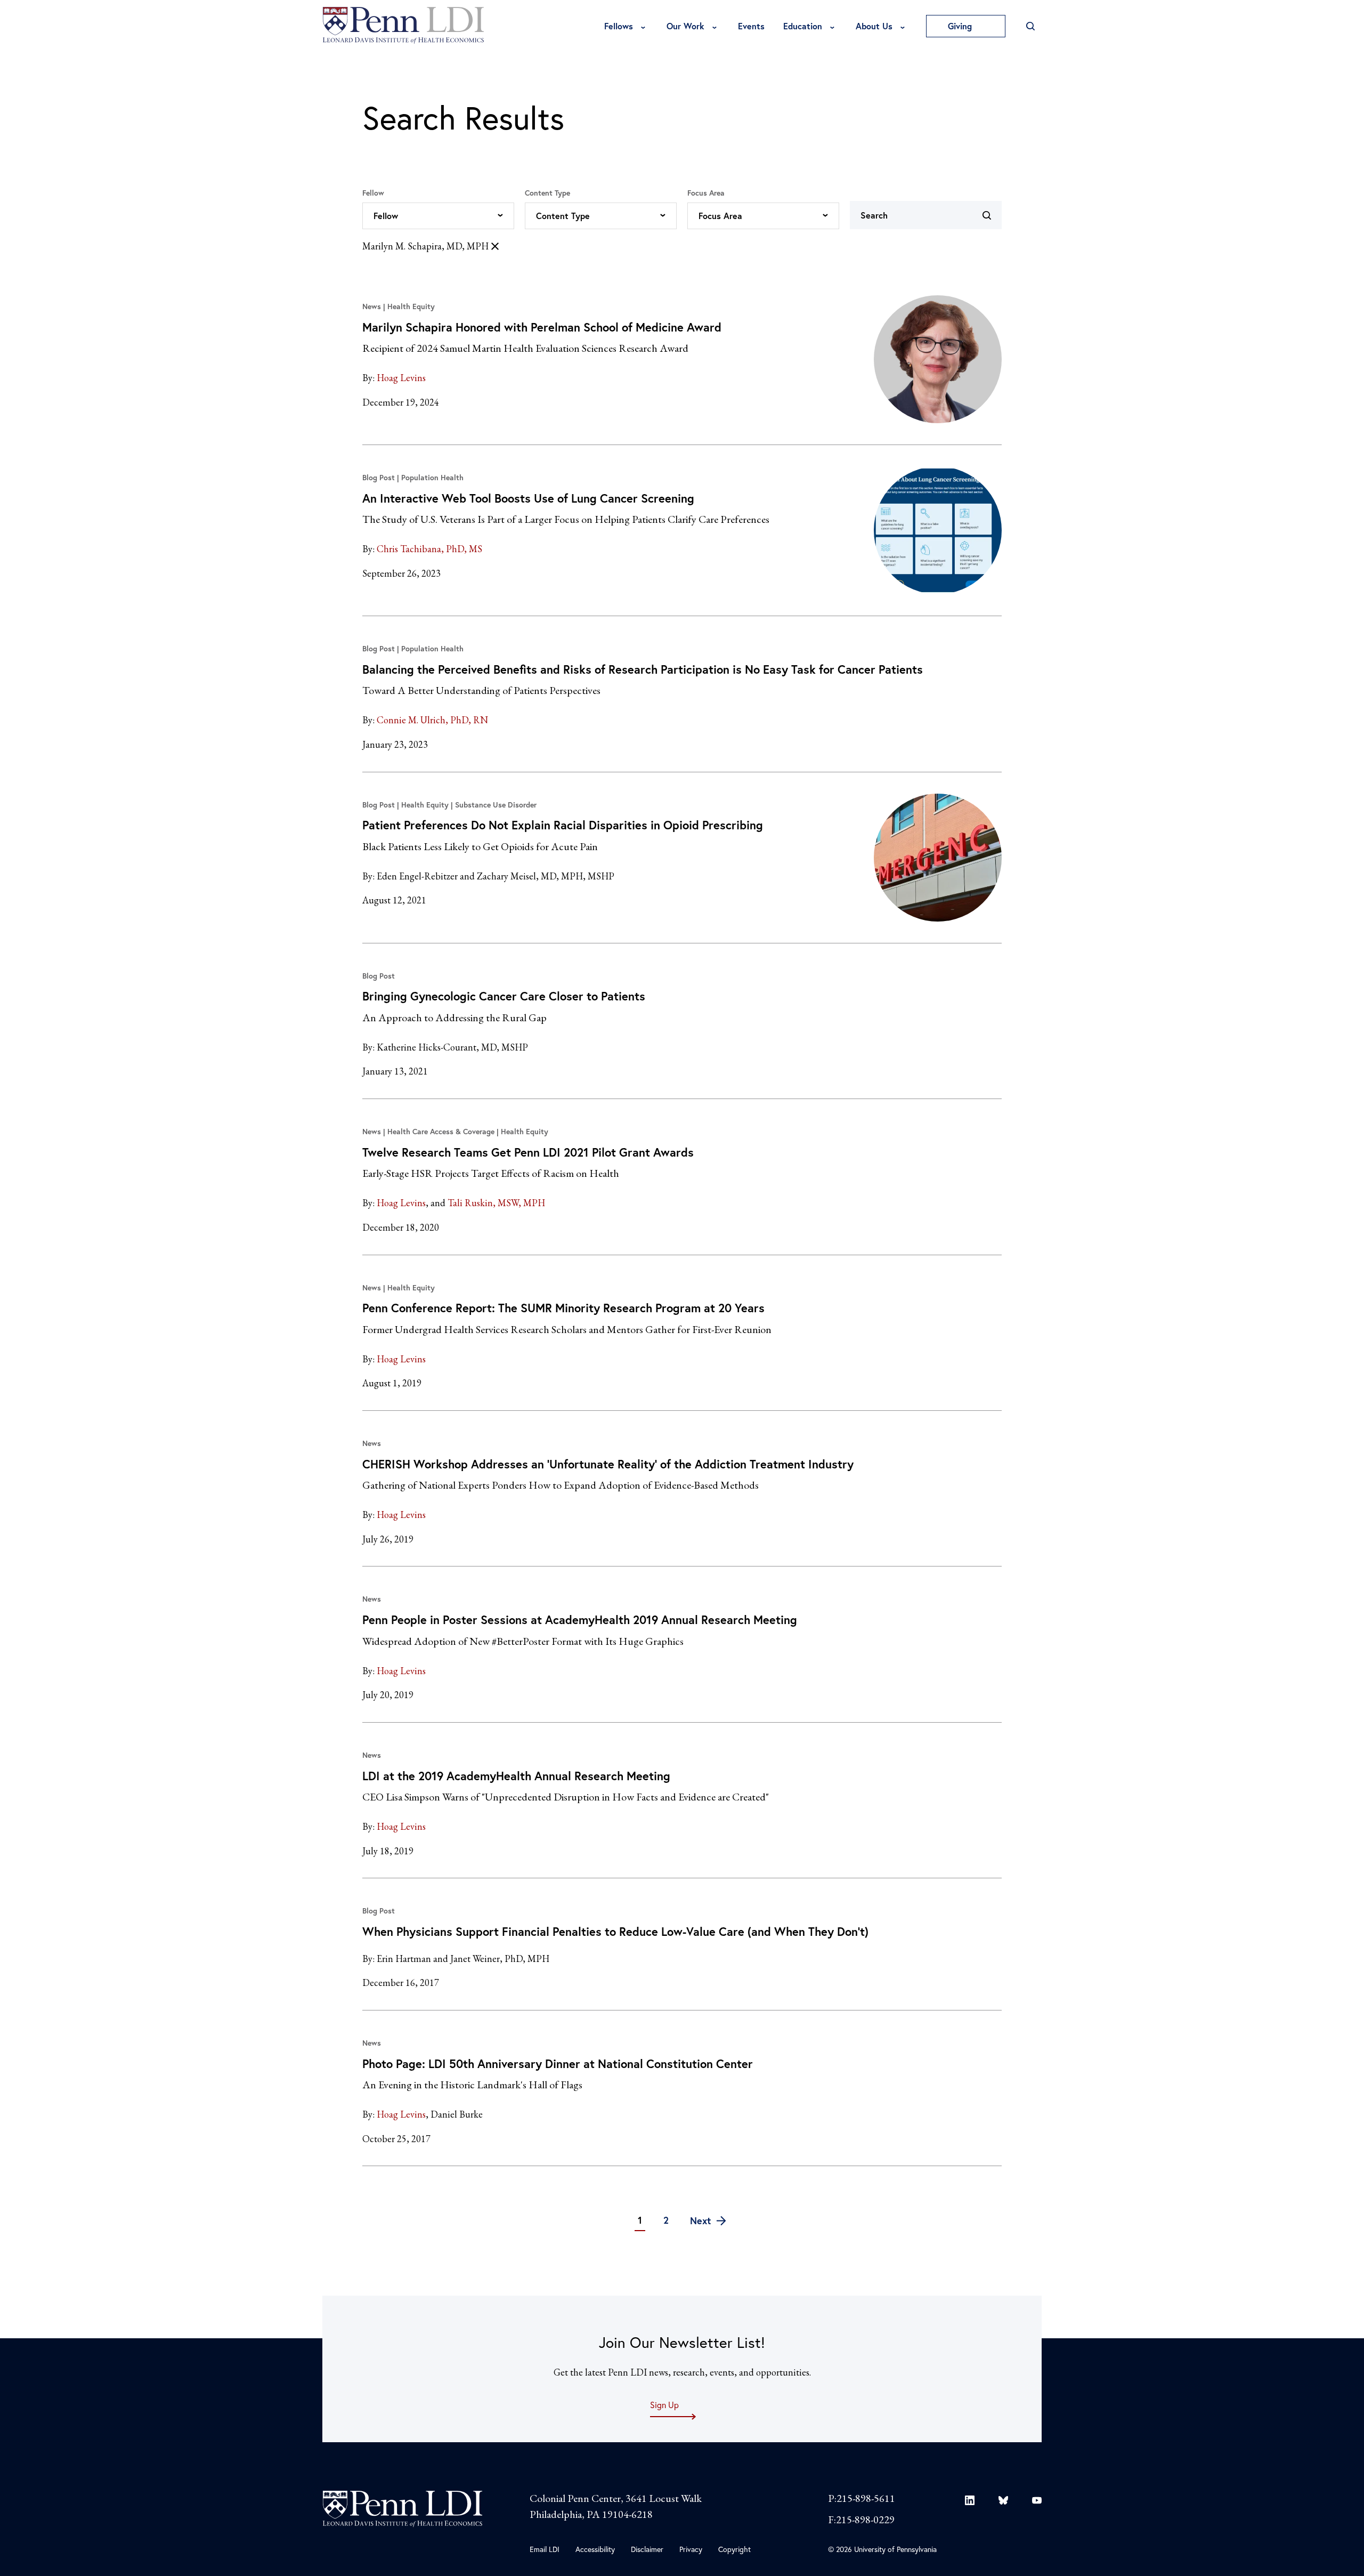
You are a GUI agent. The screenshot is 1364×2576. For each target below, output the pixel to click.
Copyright (734, 2549)
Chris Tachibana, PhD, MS (429, 549)
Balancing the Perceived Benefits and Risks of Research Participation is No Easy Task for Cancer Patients (643, 669)
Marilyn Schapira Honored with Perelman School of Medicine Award (542, 327)
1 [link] (640, 2220)
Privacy (691, 2549)
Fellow (373, 193)
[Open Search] (1030, 26)
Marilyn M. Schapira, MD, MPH (425, 246)
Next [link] (702, 2220)
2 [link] (666, 2220)
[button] (438, 216)
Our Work (685, 26)
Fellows (619, 26)
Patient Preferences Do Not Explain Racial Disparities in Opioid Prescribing (563, 825)
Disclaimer (647, 2549)
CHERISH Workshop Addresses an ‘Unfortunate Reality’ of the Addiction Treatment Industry (608, 1464)
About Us (874, 26)
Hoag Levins (401, 378)
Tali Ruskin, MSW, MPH (496, 1203)
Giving (961, 26)
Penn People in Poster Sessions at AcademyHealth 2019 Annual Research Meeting (580, 1620)
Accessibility (595, 2549)
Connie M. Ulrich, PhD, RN (432, 720)
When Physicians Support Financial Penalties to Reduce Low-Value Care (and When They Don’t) (615, 1931)
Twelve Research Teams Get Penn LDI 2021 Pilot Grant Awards (528, 1152)
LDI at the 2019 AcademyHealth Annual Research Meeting (516, 1776)
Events (751, 26)
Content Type (547, 193)
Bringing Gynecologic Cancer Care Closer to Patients (504, 996)
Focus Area (706, 193)
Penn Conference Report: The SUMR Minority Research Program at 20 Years (563, 1308)
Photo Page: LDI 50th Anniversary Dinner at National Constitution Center (558, 2064)
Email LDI (545, 2549)
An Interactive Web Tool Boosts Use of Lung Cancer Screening (528, 498)
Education (803, 26)
